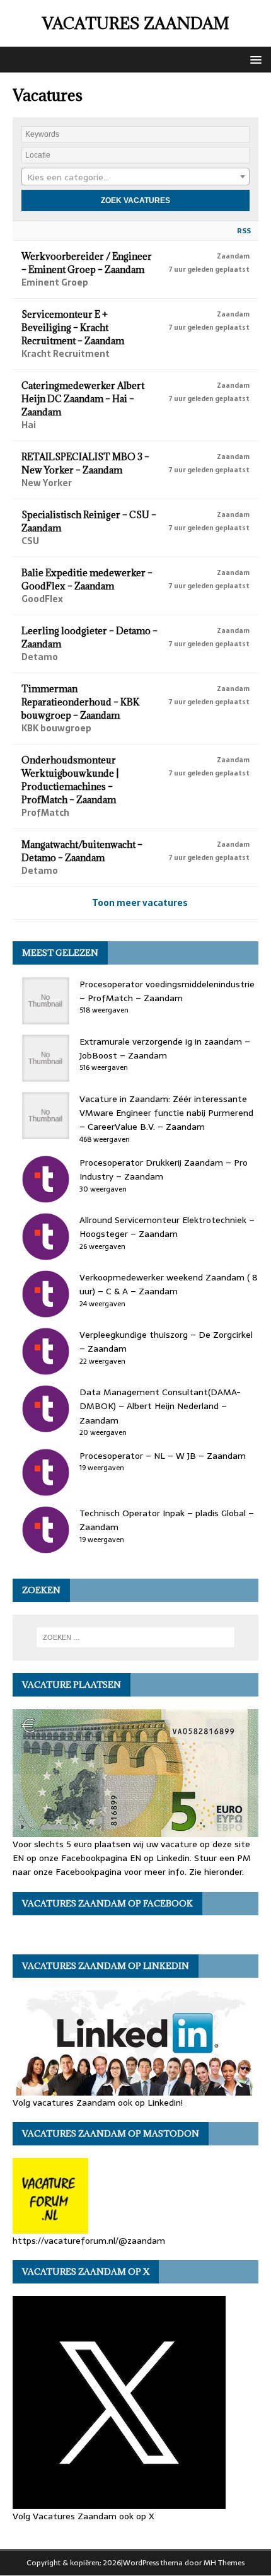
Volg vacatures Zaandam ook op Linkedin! (98, 2102)
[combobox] (135, 177)
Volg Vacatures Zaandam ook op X (84, 2516)
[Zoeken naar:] (136, 1637)
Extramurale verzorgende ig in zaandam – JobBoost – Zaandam (165, 1048)
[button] (254, 59)
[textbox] (135, 177)
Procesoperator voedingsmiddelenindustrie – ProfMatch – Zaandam (167, 991)
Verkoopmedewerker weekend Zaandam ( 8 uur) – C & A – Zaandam (169, 1284)
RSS (244, 231)
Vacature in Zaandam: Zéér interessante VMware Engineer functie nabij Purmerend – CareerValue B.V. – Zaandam (166, 1113)
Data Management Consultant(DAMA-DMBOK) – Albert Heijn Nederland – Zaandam (160, 1406)
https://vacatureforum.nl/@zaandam (89, 2241)
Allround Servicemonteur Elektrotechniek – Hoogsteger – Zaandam (167, 1227)
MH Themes (224, 2563)
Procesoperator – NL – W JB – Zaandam (163, 1456)
